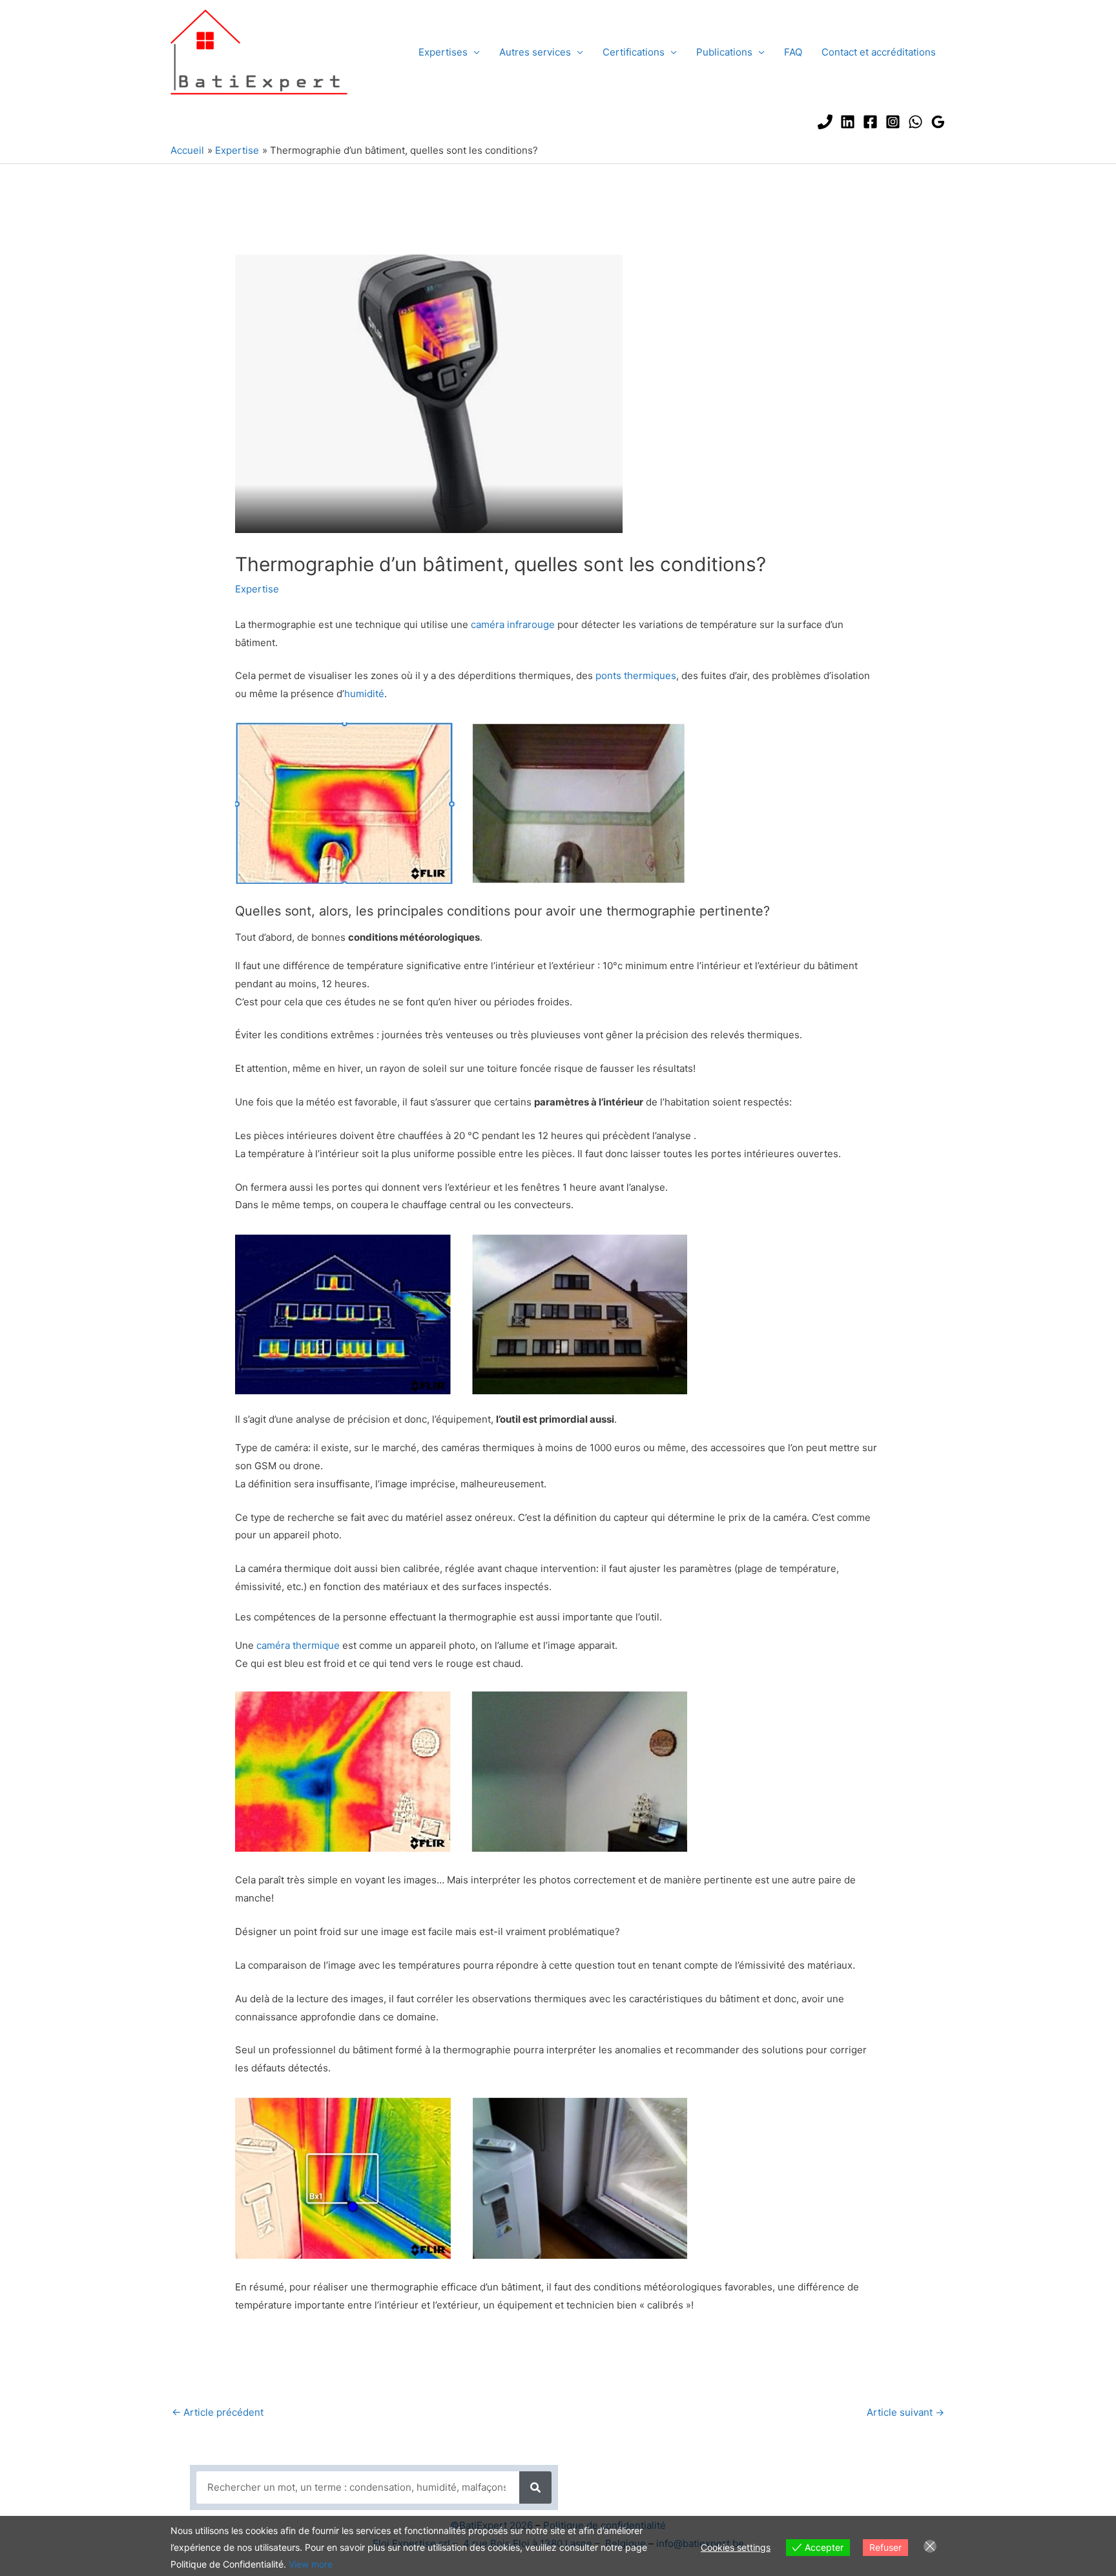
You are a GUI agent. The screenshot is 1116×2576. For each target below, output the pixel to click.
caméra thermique (298, 1645)
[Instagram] (893, 122)
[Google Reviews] (938, 122)
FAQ (793, 52)
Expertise (257, 589)
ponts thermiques (636, 675)
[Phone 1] (825, 122)
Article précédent (218, 2412)
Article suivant (905, 2412)
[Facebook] (870, 122)
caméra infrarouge (513, 624)
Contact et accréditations (879, 52)
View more (311, 2564)
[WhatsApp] (915, 122)
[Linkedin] (848, 122)
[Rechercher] (535, 2487)
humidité (364, 694)
